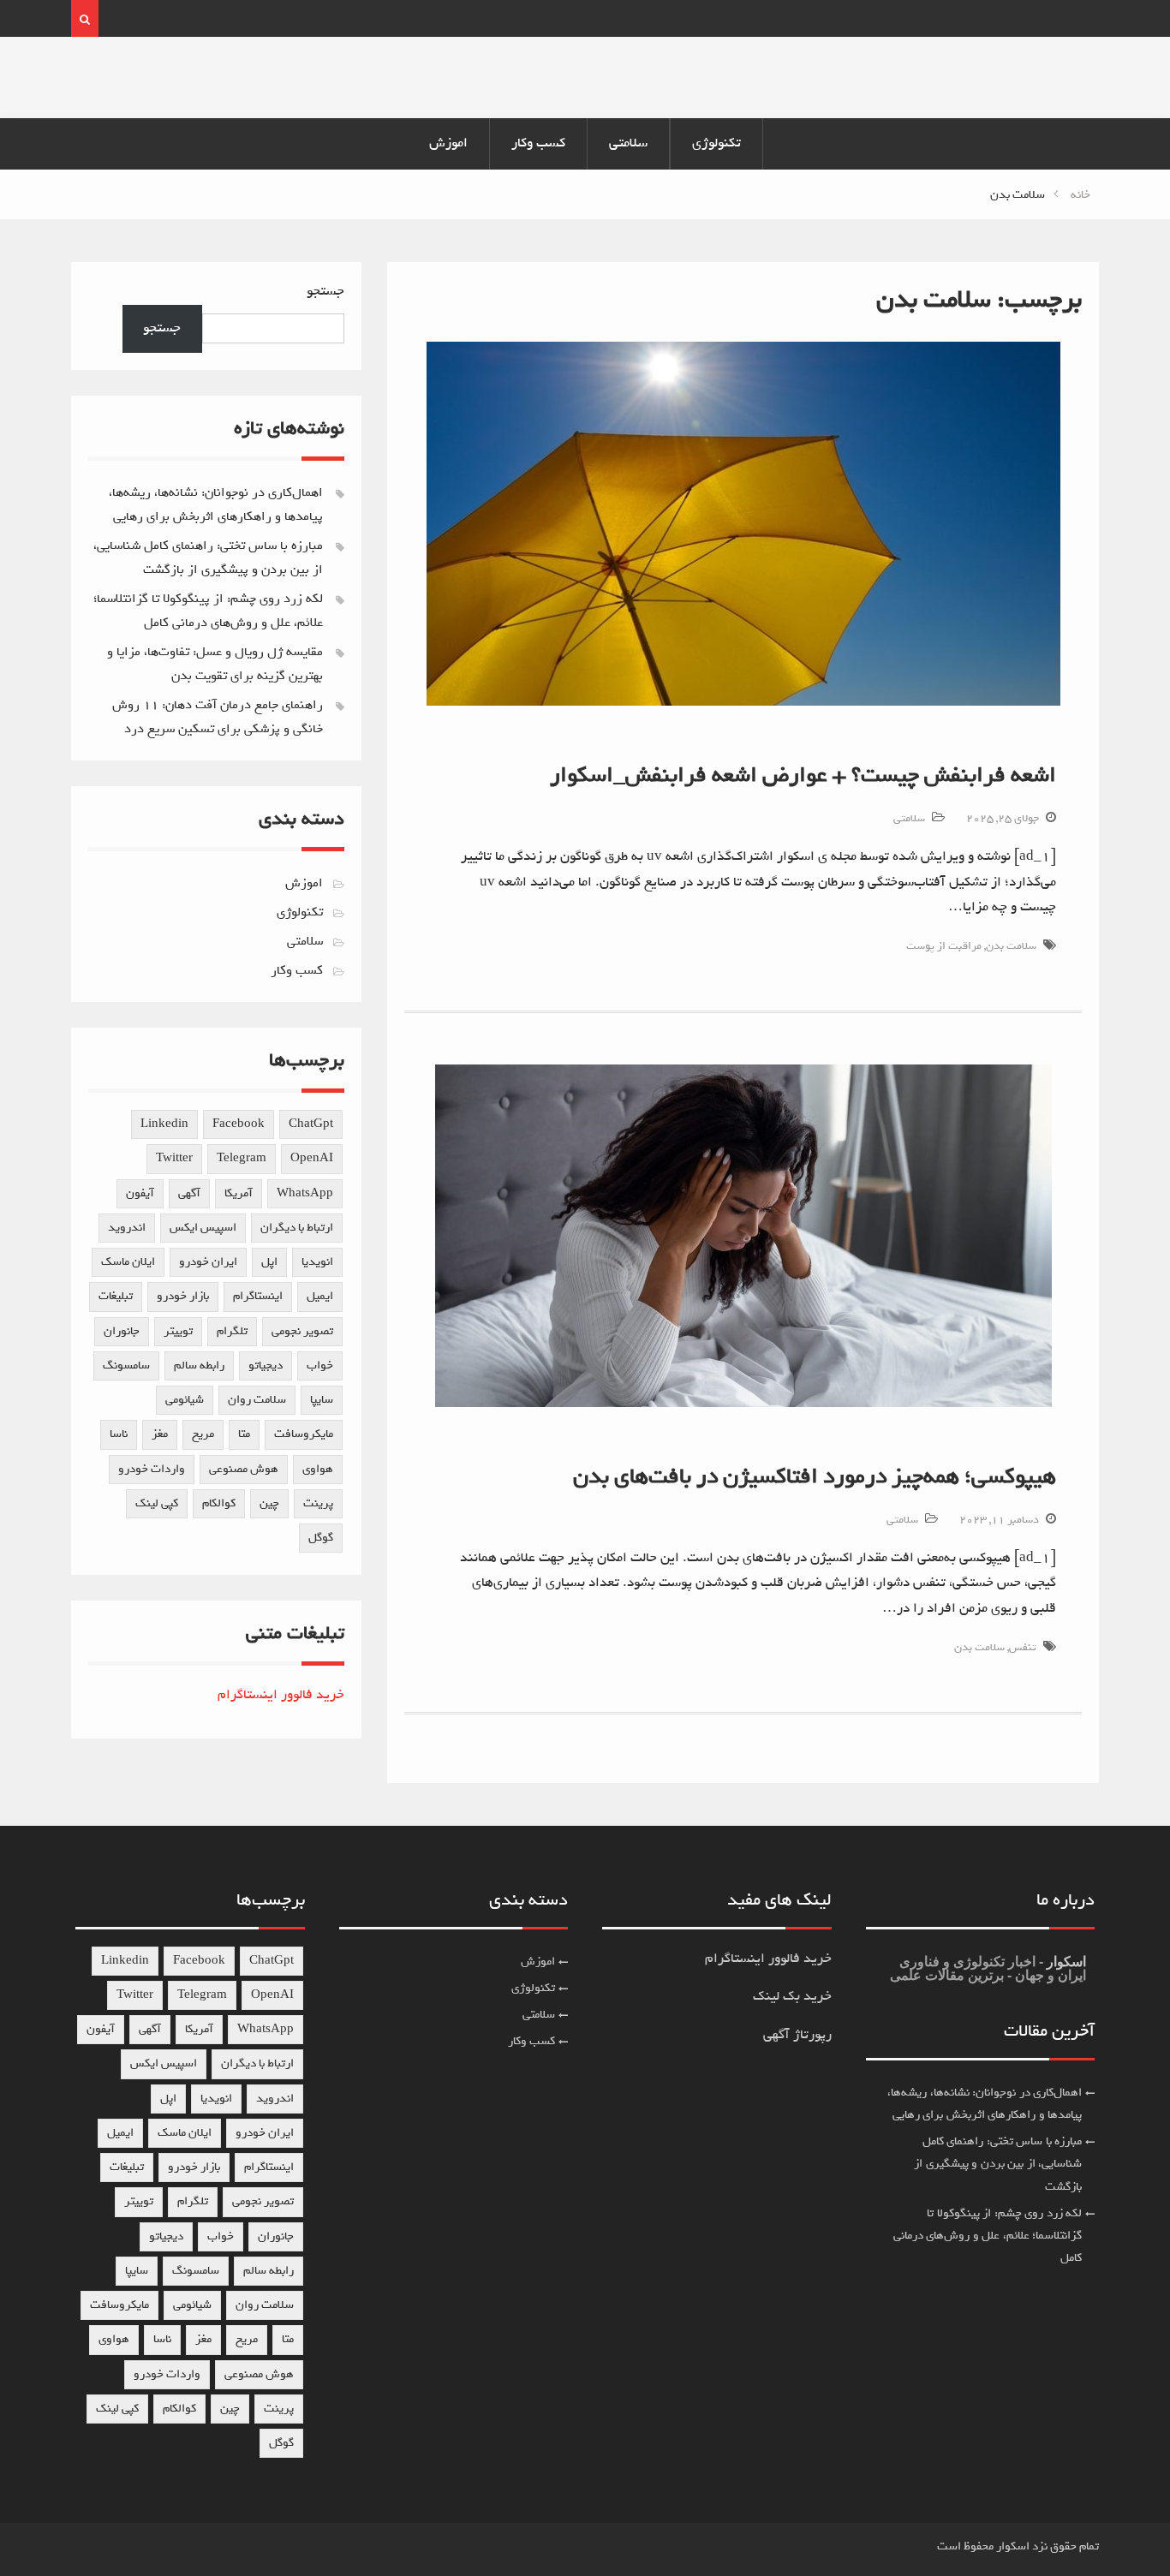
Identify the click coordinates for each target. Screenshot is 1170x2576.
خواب (320, 1366)
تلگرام (232, 1331)
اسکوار (1065, 1962)
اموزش (448, 143)
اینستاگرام (258, 1296)
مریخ (203, 1434)
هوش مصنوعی (244, 1469)
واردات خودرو (152, 1469)
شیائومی (185, 1400)
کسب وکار (538, 143)
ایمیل (320, 1296)
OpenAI (312, 1158)
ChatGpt (311, 1124)
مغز (160, 1434)
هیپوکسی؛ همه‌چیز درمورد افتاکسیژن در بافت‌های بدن (815, 1476)
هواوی (318, 1469)
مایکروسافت (304, 1434)
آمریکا (239, 1193)
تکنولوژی (716, 143)
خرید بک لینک (792, 1996)
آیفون (140, 1193)
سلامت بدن (1011, 946)
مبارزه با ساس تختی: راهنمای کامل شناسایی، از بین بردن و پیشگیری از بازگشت (998, 2164)
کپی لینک (157, 1503)
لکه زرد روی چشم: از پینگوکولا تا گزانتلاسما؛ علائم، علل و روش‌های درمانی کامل (988, 2236)
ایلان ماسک (128, 1262)
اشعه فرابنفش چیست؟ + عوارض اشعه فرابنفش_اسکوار (803, 775)
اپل (269, 1262)
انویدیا (317, 1262)
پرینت (318, 1503)
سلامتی (628, 143)
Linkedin (164, 1124)
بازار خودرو (183, 1296)
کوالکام (219, 1503)
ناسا (119, 1434)
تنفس (1023, 1647)
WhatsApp (305, 1193)
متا (244, 1434)
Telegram (242, 1158)
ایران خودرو (208, 1262)
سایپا (322, 1400)
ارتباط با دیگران (297, 1228)
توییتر (178, 1331)
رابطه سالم (199, 1366)
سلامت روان (257, 1400)
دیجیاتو (266, 1366)
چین (269, 1503)
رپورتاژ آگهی (797, 2035)
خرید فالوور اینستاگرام (281, 1695)
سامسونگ (126, 1366)
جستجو (325, 291)
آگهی (189, 1193)
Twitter (174, 1158)
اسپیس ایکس (203, 1228)
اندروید (127, 1228)
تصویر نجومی (302, 1331)
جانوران (122, 1331)
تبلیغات (116, 1296)
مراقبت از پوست (944, 946)
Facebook (239, 1124)
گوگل (321, 1538)
